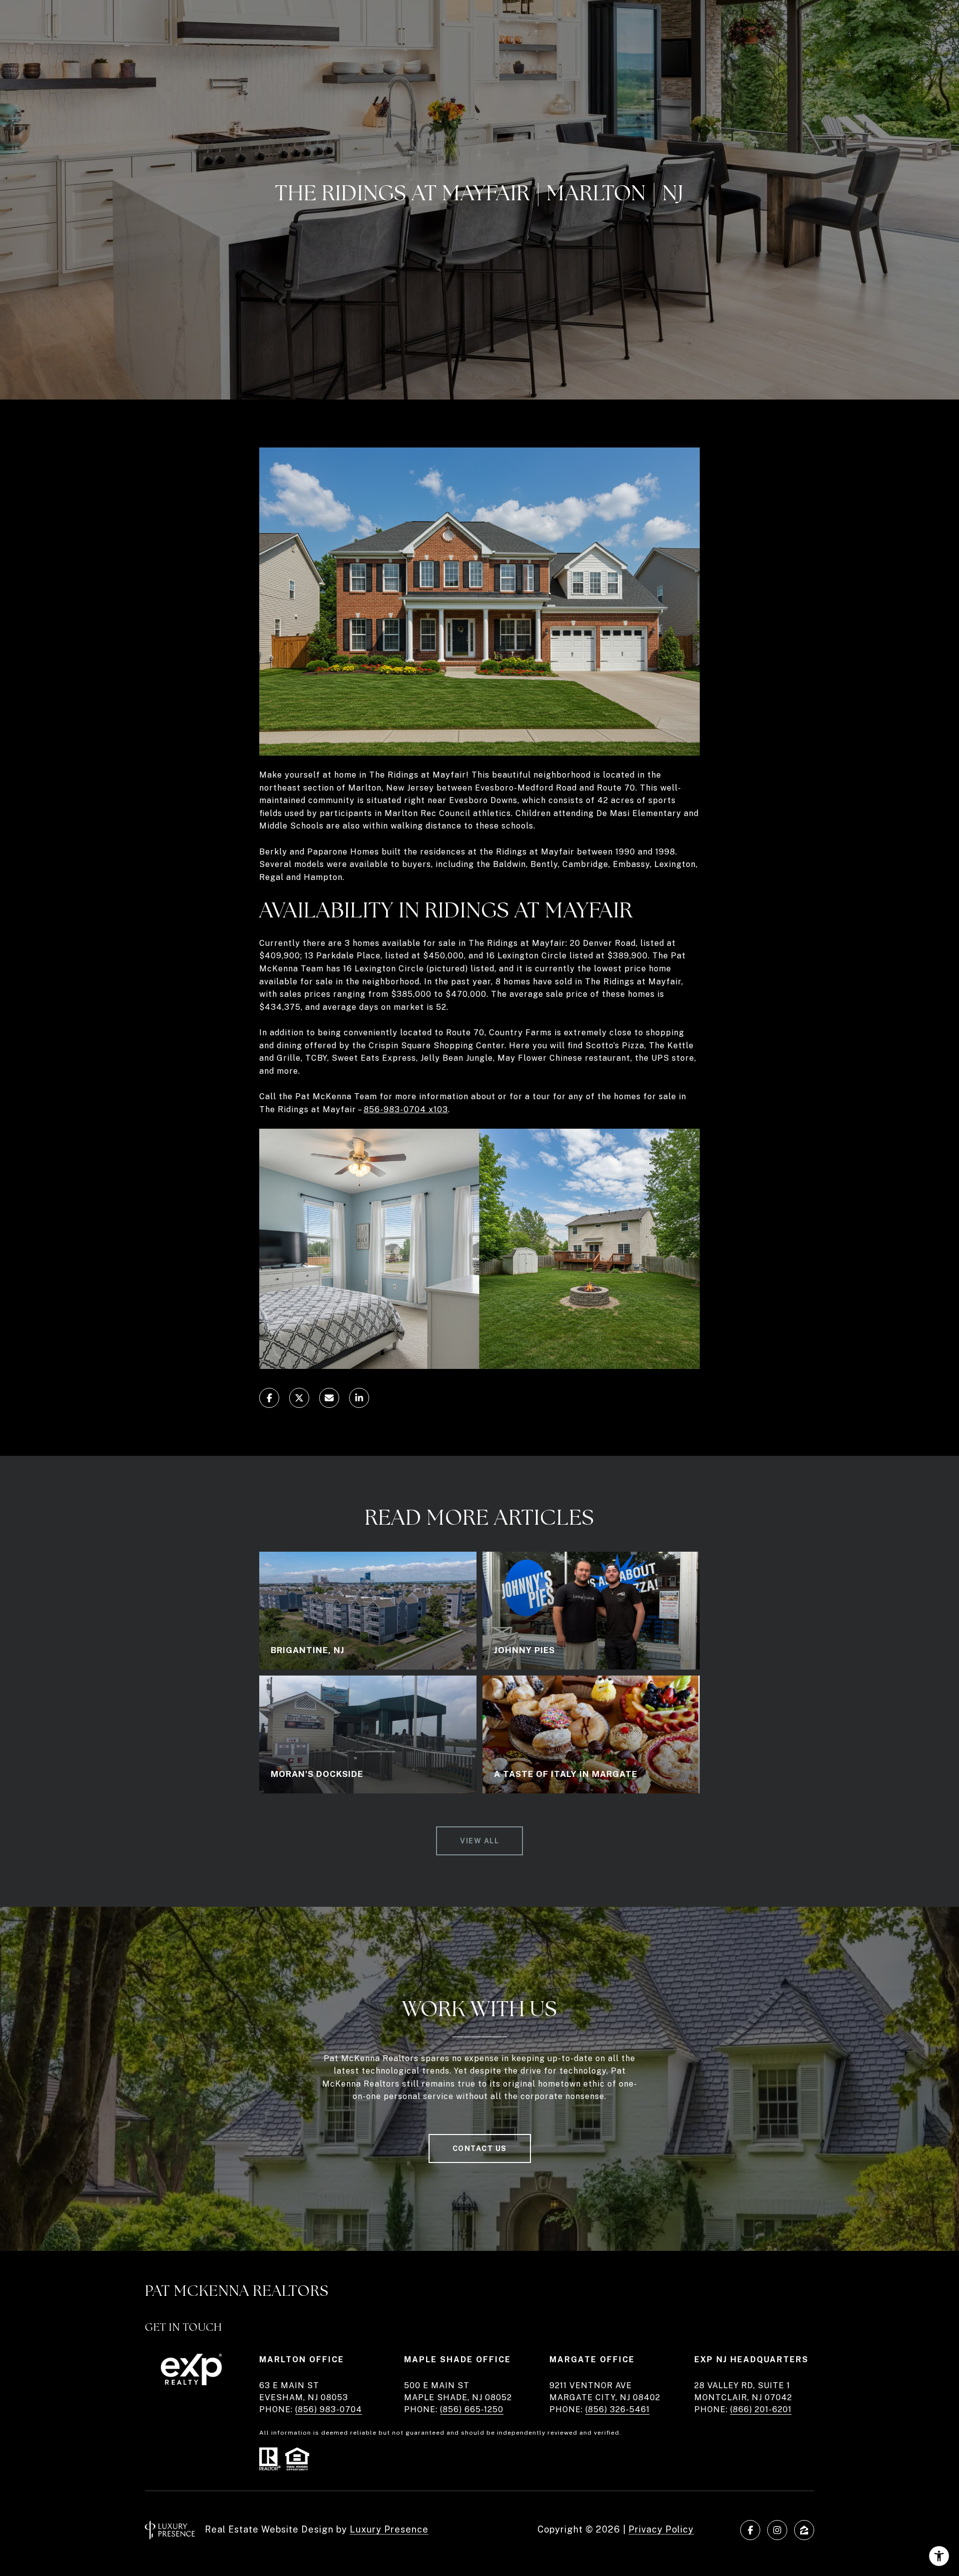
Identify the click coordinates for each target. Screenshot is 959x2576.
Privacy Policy (661, 2529)
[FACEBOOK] (750, 2530)
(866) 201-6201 (761, 2409)
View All (479, 1841)
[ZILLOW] (804, 2530)
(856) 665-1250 (472, 2409)
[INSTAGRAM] (777, 2530)
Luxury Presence (389, 2529)
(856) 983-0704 (329, 2409)
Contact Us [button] (480, 2148)
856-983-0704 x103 (406, 1109)
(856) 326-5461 (618, 2409)
